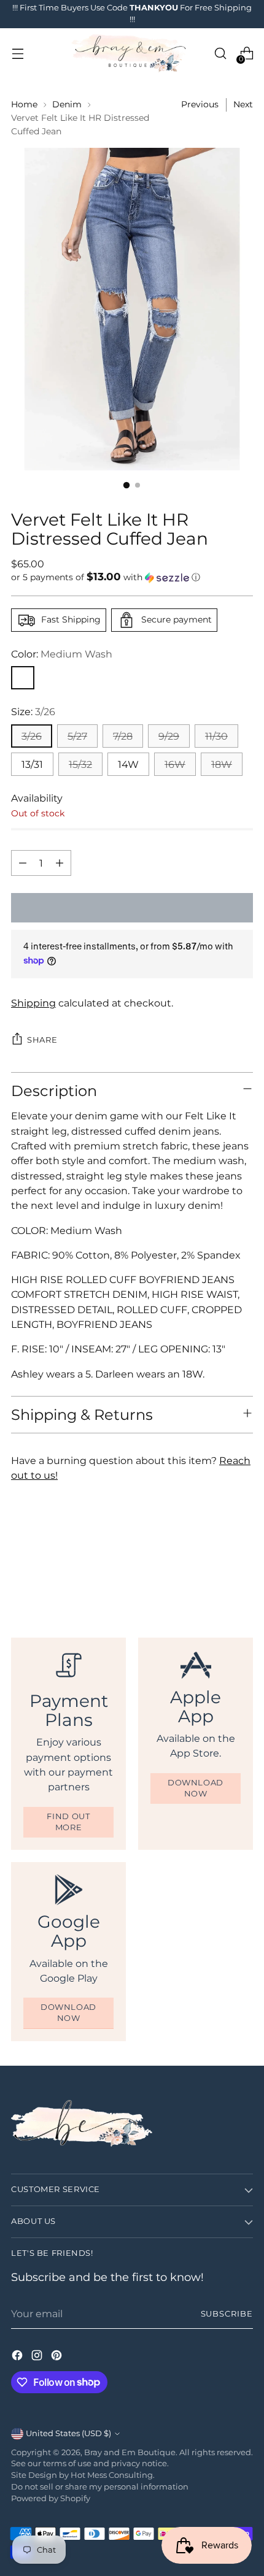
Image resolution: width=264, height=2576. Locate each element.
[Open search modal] (220, 54)
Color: (62, 654)
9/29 (169, 736)
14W (128, 764)
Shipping (33, 1003)
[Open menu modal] (17, 54)
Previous (200, 104)
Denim (67, 104)
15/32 (80, 764)
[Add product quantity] (60, 863)
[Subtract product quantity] (23, 863)
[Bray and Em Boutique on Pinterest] (58, 2357)
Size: (33, 711)
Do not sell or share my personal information (100, 2487)
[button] (132, 577)
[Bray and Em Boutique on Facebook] (18, 2357)
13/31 (32, 764)
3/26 (32, 736)
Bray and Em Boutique (130, 2452)
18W (222, 764)
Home (24, 104)
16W (175, 764)
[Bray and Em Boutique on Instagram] (38, 2357)
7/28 (123, 736)
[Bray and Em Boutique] (130, 54)
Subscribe (227, 2314)
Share (42, 1040)
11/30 (216, 736)
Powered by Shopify (51, 2498)
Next (243, 104)
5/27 (77, 736)
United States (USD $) (68, 2433)
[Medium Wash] (23, 678)
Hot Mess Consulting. (113, 2475)
